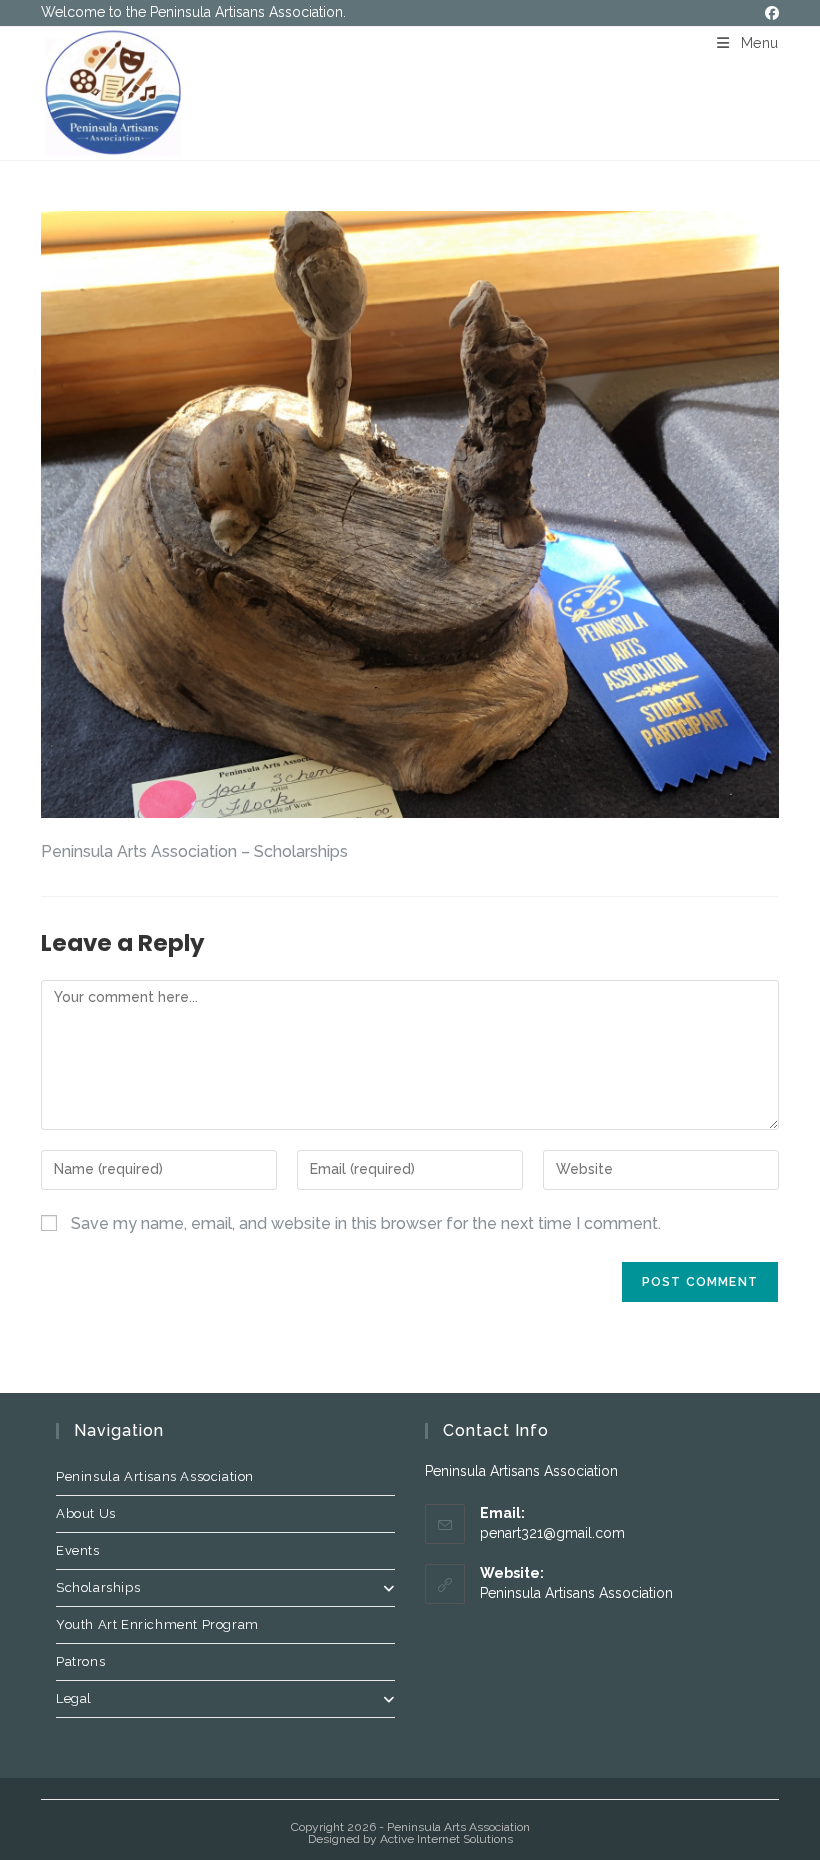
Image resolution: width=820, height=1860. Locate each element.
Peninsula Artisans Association (155, 1476)
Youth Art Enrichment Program (157, 1624)
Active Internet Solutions (446, 1839)
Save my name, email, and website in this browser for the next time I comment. (366, 1223)
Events (78, 1550)
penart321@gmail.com (552, 1533)
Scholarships (98, 1587)
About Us (86, 1513)
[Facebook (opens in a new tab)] (769, 13)
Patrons (80, 1661)
